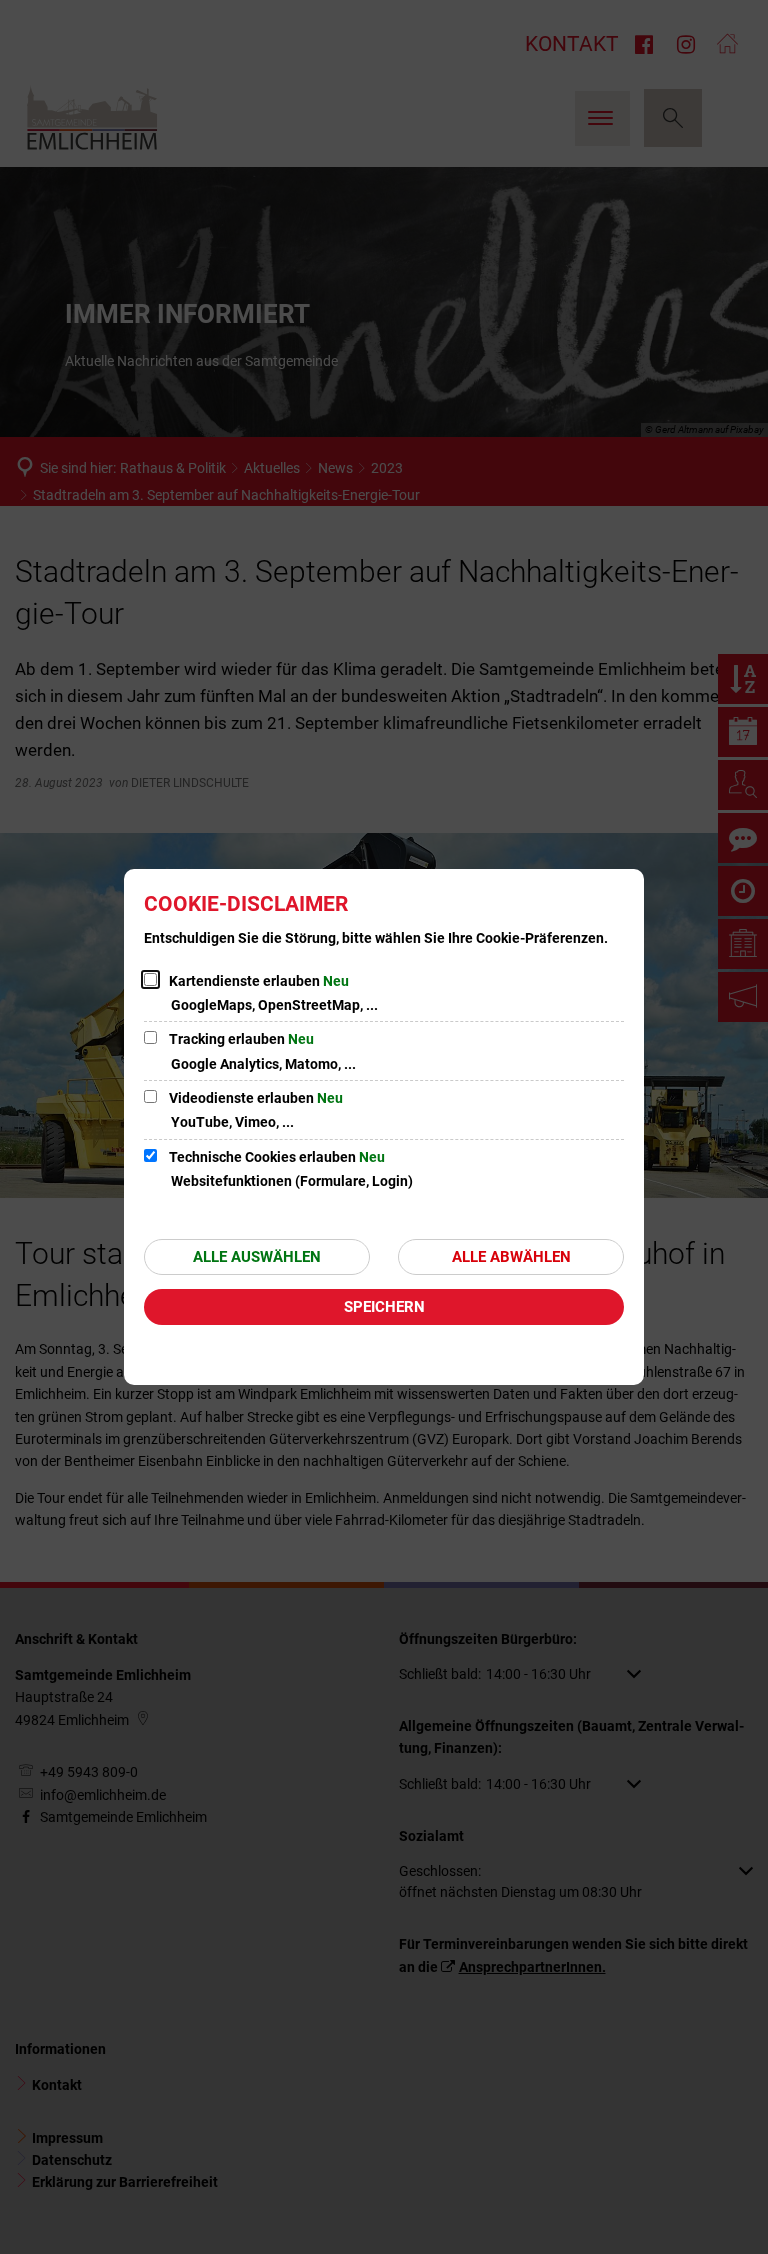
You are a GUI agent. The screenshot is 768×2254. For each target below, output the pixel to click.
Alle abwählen (511, 1257)
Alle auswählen (257, 1257)
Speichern (384, 1307)
